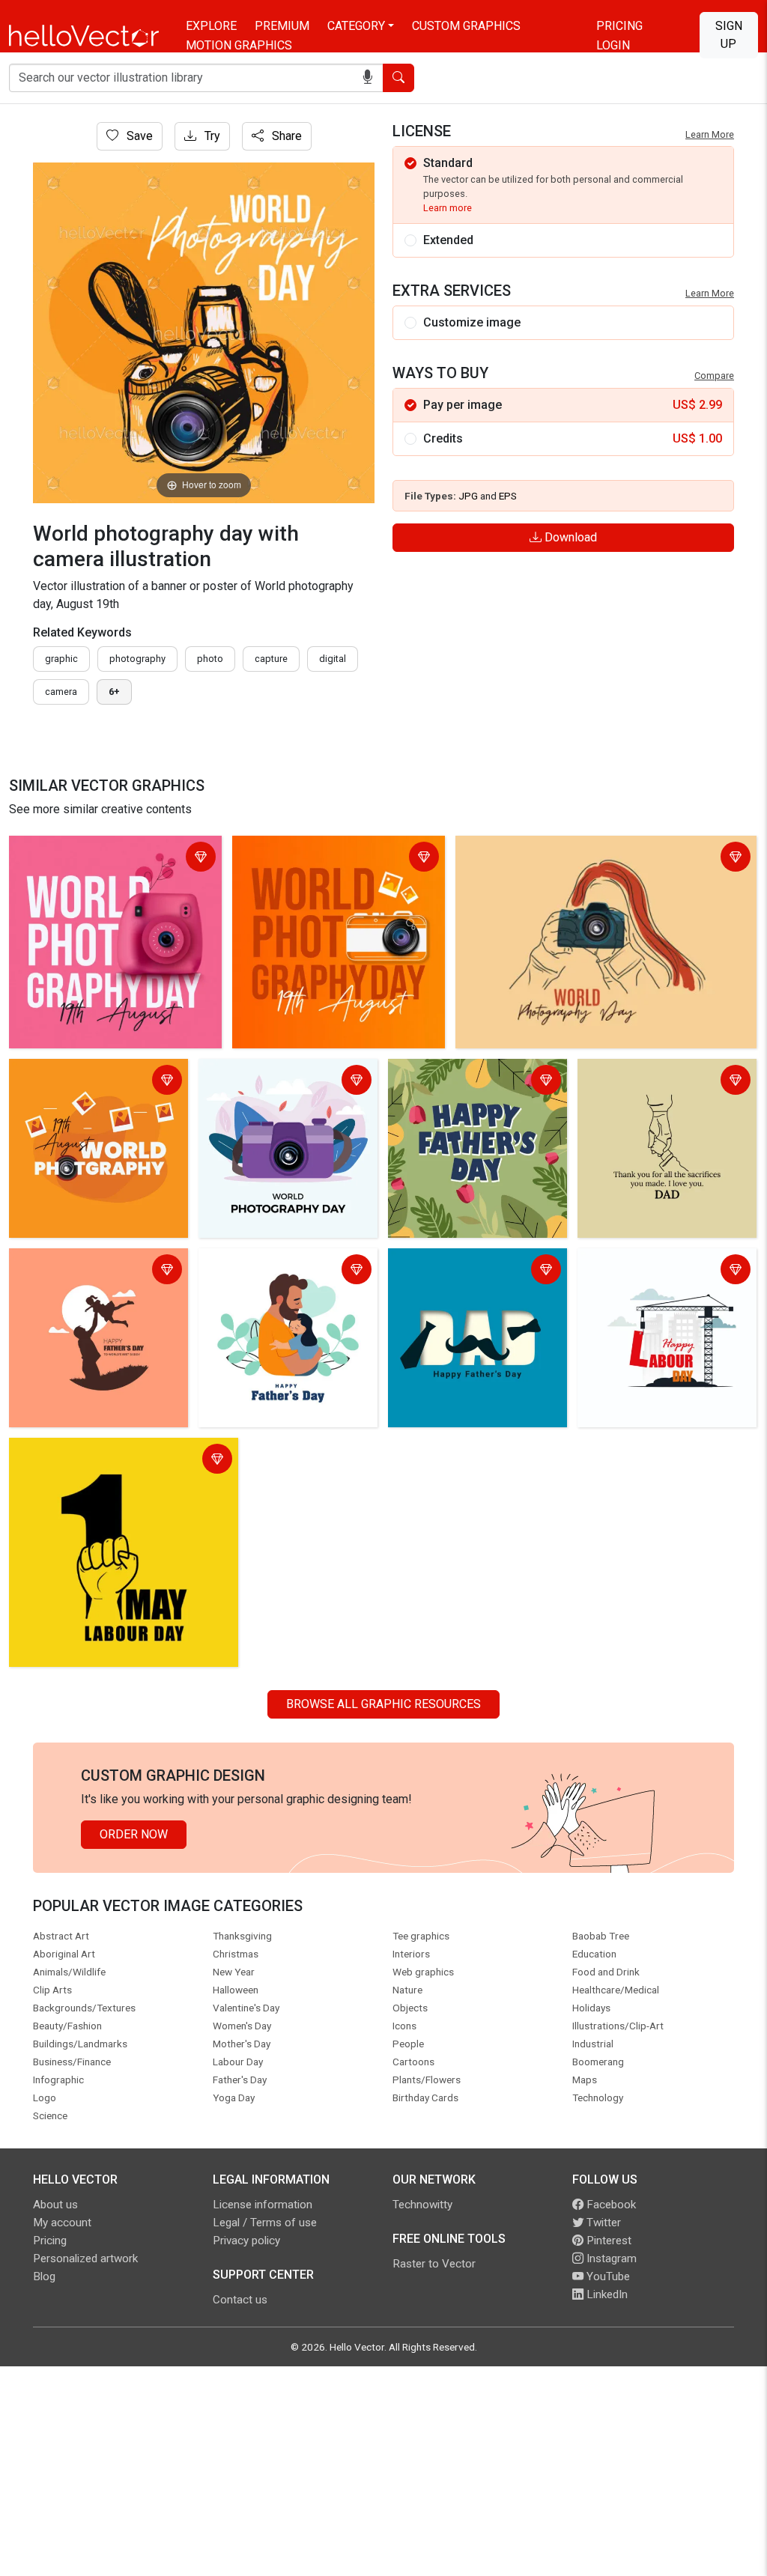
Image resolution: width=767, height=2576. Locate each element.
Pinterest (607, 2241)
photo (210, 659)
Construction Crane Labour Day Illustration (663, 1271)
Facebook (610, 2205)
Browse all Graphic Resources (383, 1704)
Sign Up (729, 35)
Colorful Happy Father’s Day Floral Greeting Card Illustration (474, 1082)
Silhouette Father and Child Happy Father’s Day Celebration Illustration (96, 1280)
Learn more (448, 208)
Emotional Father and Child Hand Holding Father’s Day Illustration (667, 1082)
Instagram (610, 2258)
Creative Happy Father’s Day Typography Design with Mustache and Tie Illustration (469, 1280)
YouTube (607, 2276)
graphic (61, 659)
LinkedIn (606, 2294)
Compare (714, 376)
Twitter (602, 2223)
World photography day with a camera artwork (281, 1082)
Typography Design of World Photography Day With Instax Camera (111, 859)
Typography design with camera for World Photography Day (97, 1082)
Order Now (134, 1834)
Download (569, 537)
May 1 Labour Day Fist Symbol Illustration (124, 1452)
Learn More (710, 134)
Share (285, 136)
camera (61, 692)
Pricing (619, 26)
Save (138, 136)
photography (137, 659)
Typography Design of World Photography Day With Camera (317, 859)
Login (613, 45)
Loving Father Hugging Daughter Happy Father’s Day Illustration (288, 1271)
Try (211, 136)
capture (271, 659)
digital (333, 659)
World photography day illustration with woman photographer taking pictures (582, 859)
